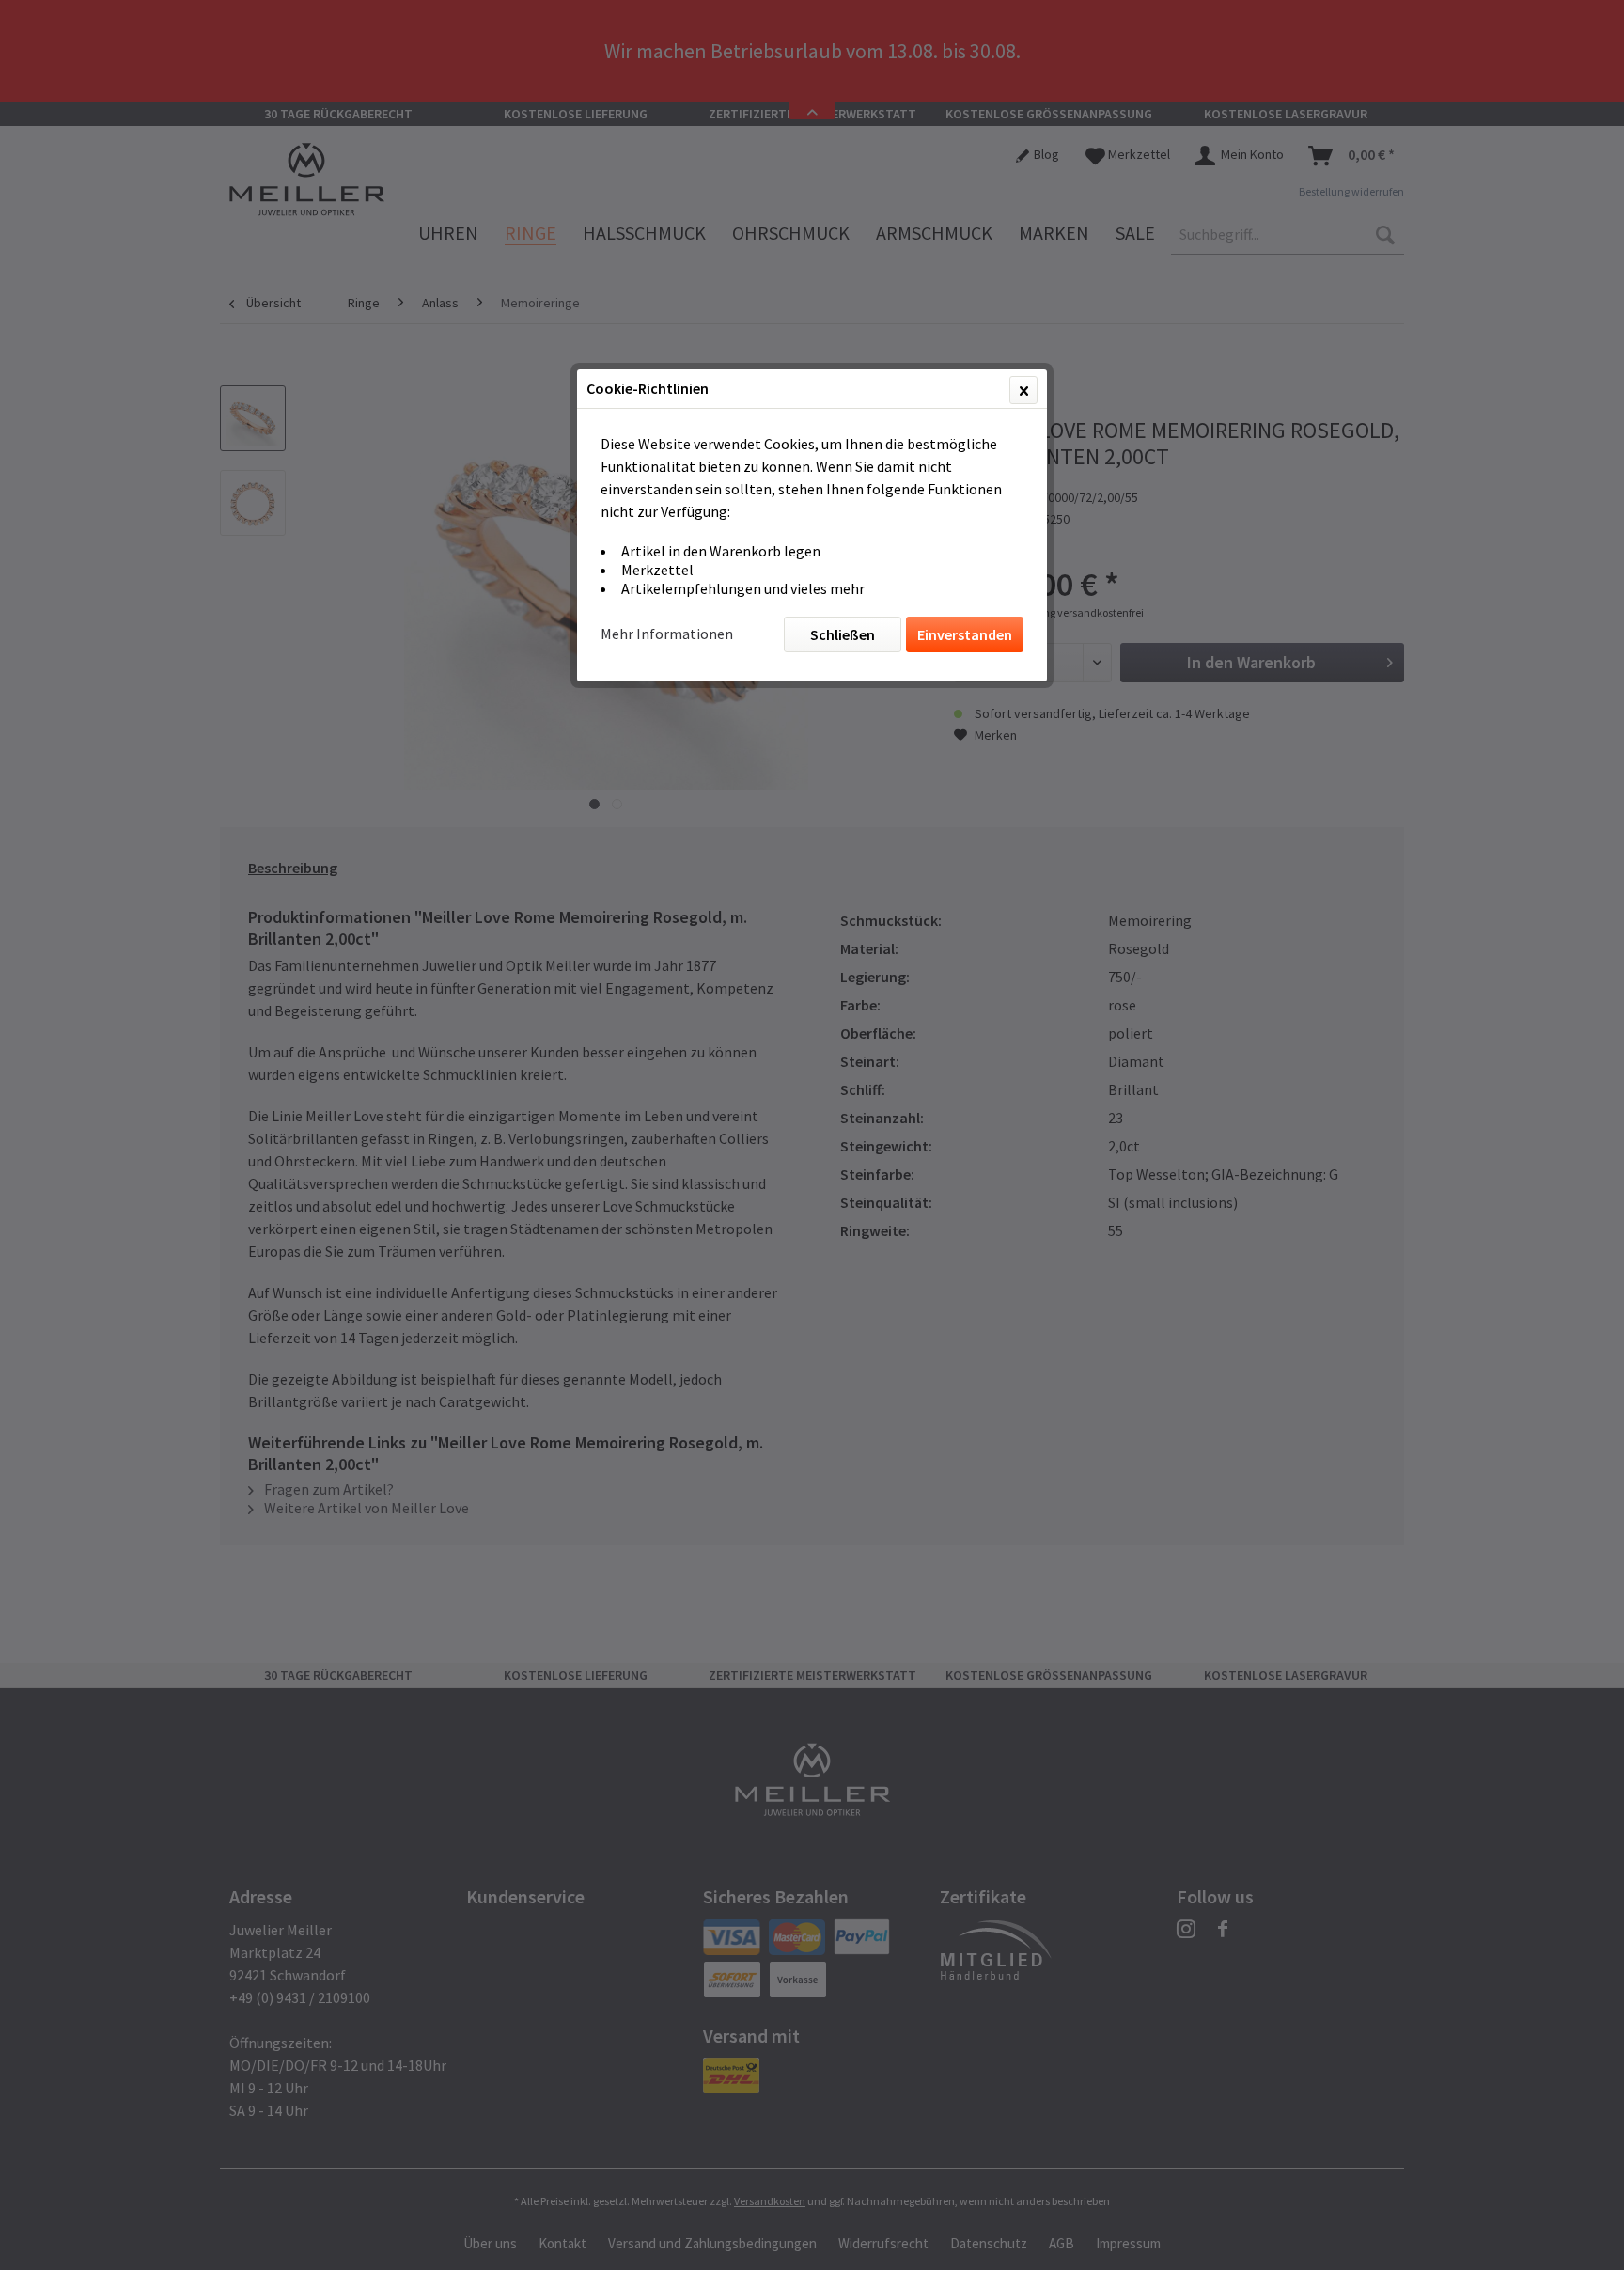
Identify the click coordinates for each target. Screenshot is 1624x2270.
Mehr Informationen (667, 634)
